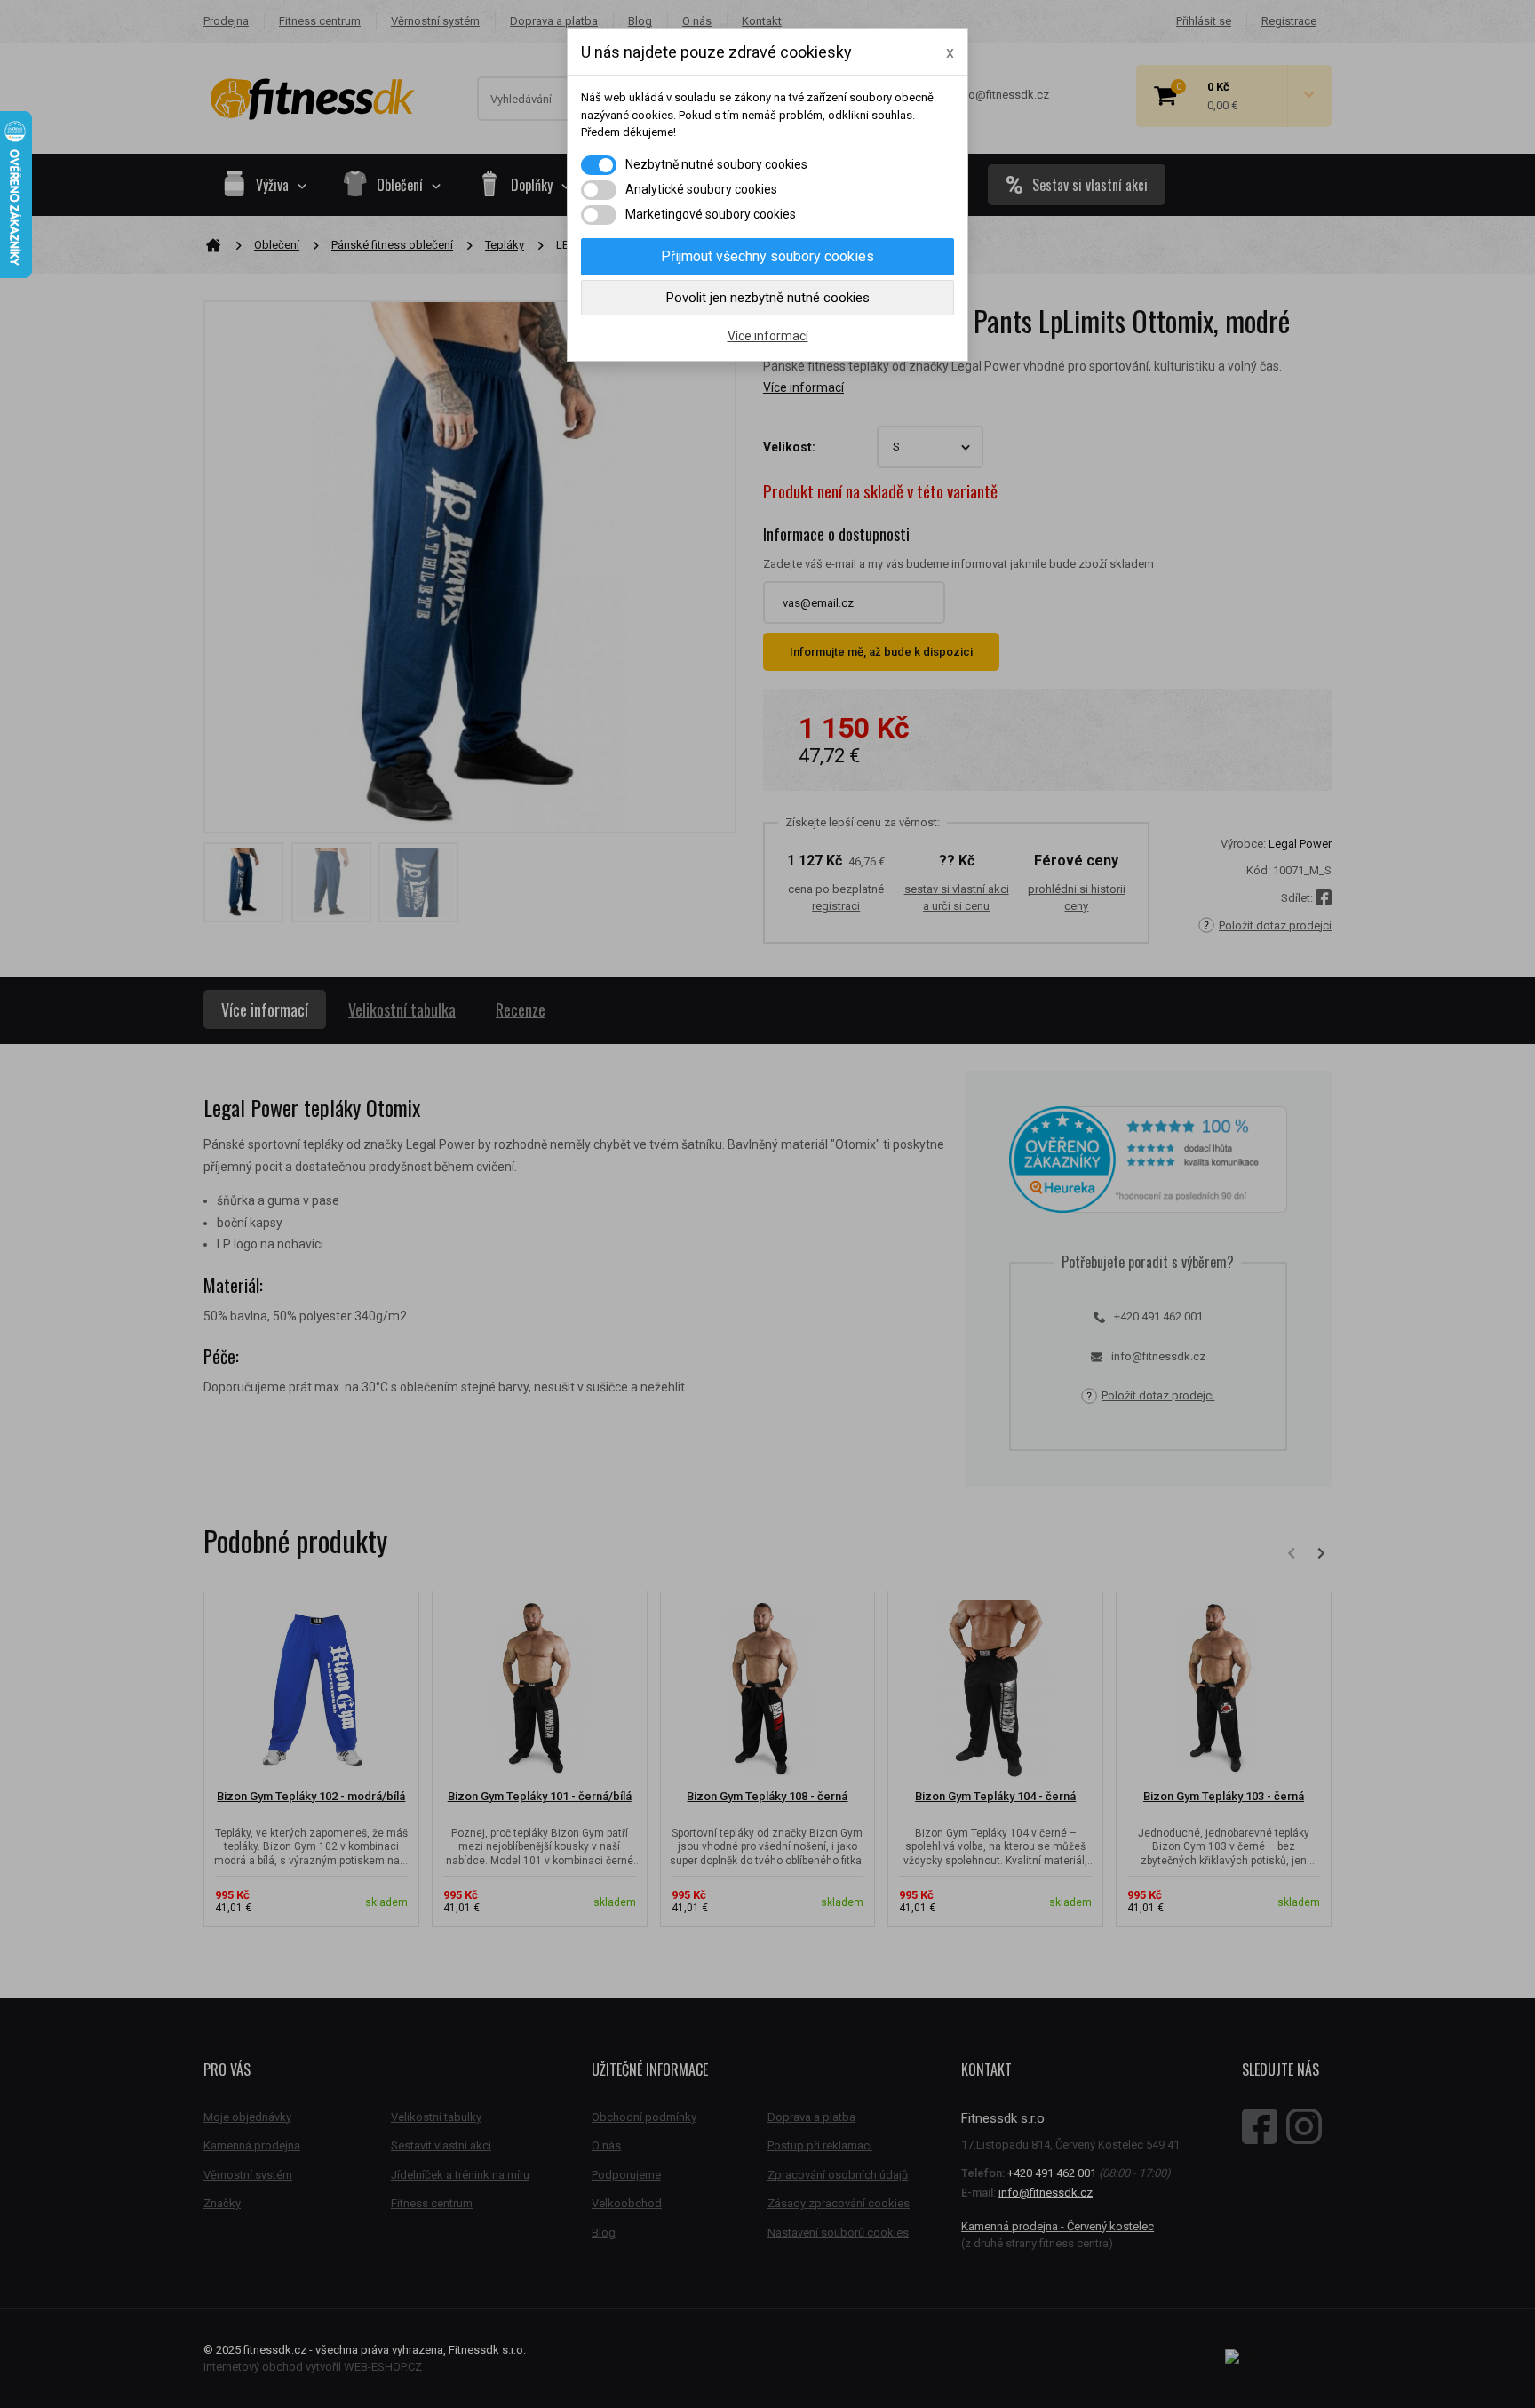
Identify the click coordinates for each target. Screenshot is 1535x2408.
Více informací (768, 336)
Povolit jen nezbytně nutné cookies (768, 298)
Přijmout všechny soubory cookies (767, 256)
